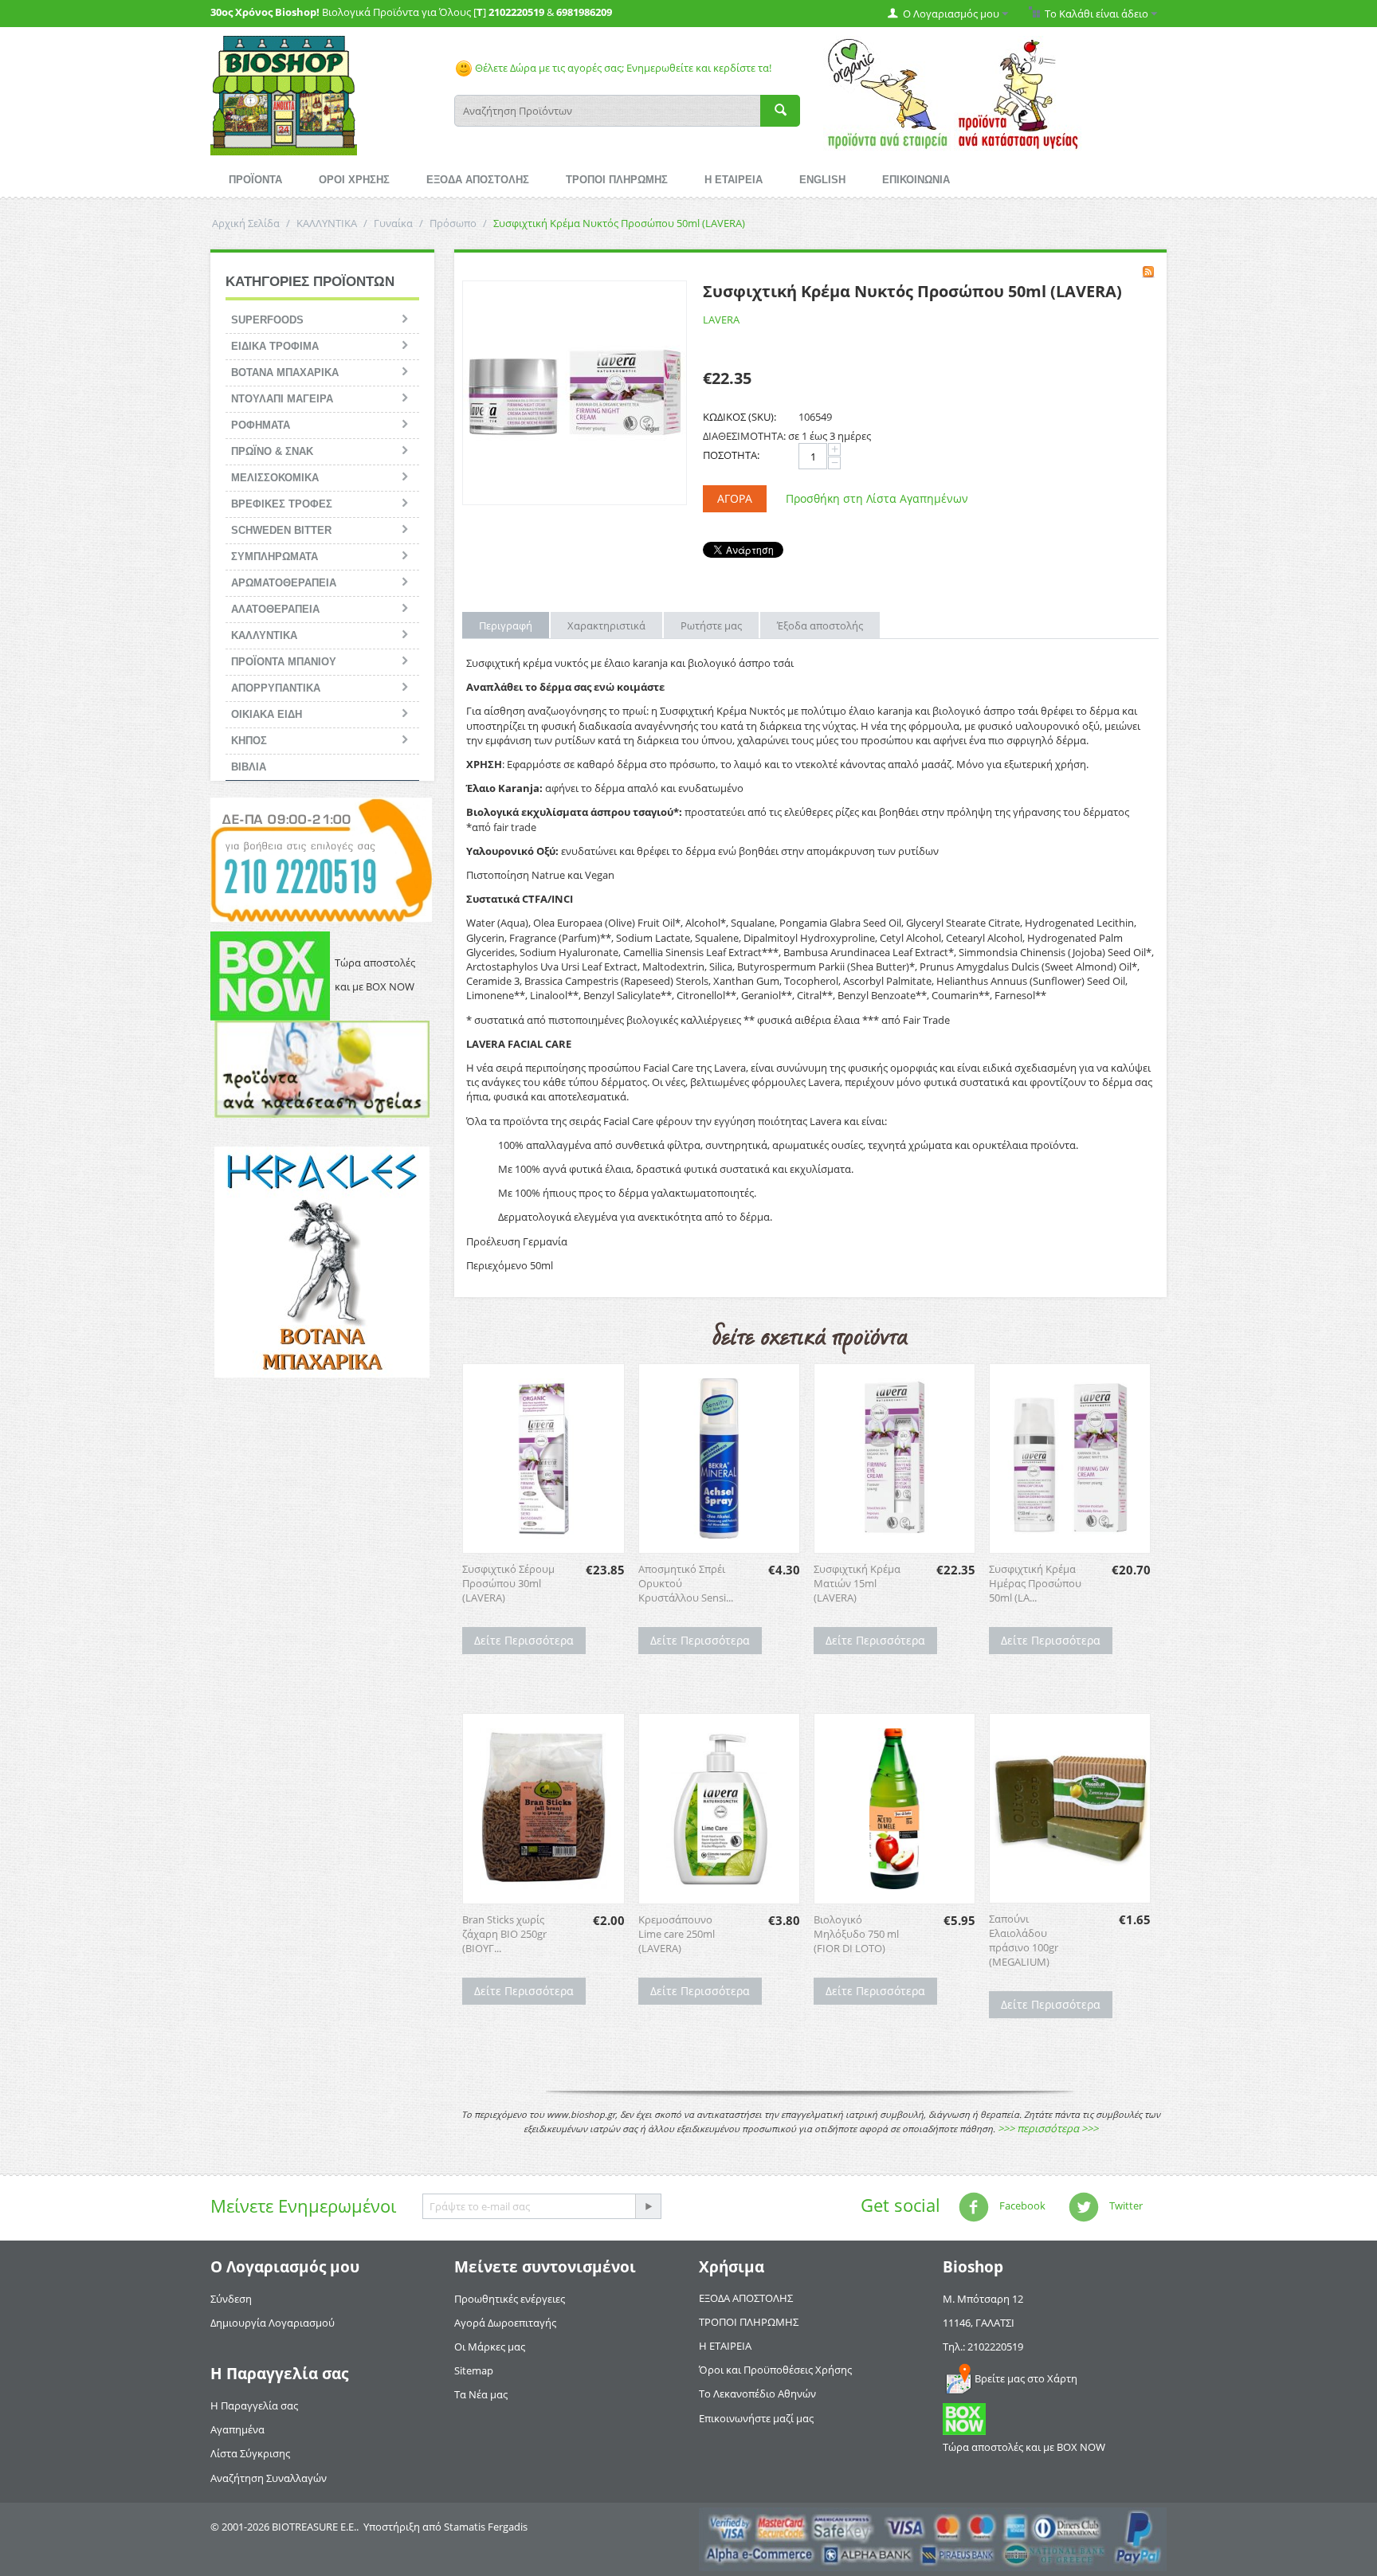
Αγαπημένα (237, 2429)
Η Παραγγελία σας (254, 2405)
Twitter (1125, 2205)
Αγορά (735, 498)
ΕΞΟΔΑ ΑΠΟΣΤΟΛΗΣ (478, 180)
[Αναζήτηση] (780, 111)
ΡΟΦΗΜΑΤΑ (261, 425)
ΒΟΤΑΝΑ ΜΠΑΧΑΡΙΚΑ (285, 372)
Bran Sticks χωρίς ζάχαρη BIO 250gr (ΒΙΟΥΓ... (504, 1934)
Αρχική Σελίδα (246, 223)
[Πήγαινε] (648, 2206)
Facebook (1021, 2205)
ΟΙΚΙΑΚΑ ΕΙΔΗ (267, 714)
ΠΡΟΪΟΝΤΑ (255, 180)
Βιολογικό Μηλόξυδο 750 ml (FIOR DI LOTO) (856, 1934)
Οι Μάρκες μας (490, 2347)
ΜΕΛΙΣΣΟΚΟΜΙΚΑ (275, 478)
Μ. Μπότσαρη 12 (983, 2299)
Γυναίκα (393, 223)
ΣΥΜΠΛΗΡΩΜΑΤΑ (275, 557)
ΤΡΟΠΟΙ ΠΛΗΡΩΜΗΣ (617, 180)
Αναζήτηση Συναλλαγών (269, 2478)
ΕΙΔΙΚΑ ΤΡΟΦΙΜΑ (275, 346)
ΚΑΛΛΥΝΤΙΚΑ (327, 223)
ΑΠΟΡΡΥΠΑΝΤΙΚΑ (276, 688)
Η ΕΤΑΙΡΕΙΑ (734, 180)
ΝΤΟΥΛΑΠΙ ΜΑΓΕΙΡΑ (282, 399)
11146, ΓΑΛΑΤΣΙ (979, 2323)
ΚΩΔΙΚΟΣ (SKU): (739, 417)
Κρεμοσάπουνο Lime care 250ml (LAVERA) (677, 1934)
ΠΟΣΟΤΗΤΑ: (731, 455)
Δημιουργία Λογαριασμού (273, 2323)
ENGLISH (822, 180)
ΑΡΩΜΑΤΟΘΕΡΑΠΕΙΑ (284, 583)
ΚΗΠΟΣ (249, 741)
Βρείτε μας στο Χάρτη (1026, 2378)
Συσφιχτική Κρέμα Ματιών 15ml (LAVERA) (857, 1583)
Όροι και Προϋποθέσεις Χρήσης (775, 2370)
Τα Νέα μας (481, 2394)
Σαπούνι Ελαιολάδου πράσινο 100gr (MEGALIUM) (1024, 1940)
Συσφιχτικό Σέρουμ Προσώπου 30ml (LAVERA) (508, 1583)
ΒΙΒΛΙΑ (249, 767)
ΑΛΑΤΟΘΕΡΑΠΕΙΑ (275, 609)
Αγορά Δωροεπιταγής (505, 2323)
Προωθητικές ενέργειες (510, 2299)
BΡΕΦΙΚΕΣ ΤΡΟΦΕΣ (282, 504)
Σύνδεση (231, 2299)
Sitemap (474, 2370)
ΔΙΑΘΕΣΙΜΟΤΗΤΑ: (744, 436)
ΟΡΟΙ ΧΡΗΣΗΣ (354, 180)
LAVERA (721, 320)
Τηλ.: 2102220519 (983, 2347)
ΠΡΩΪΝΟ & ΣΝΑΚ (272, 451)
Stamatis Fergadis (486, 2527)
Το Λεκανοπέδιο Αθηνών (757, 2394)
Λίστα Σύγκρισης (250, 2453)
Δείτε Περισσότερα (524, 1640)
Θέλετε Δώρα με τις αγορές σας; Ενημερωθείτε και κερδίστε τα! (622, 68)
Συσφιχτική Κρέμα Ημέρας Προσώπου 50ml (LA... (1035, 1583)
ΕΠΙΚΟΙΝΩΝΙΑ (916, 180)
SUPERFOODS (267, 320)
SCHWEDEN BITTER (281, 530)
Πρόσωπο (453, 223)
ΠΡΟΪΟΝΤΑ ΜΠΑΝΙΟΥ (284, 662)
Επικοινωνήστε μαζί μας (756, 2418)
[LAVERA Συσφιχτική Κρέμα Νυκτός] (575, 393)
